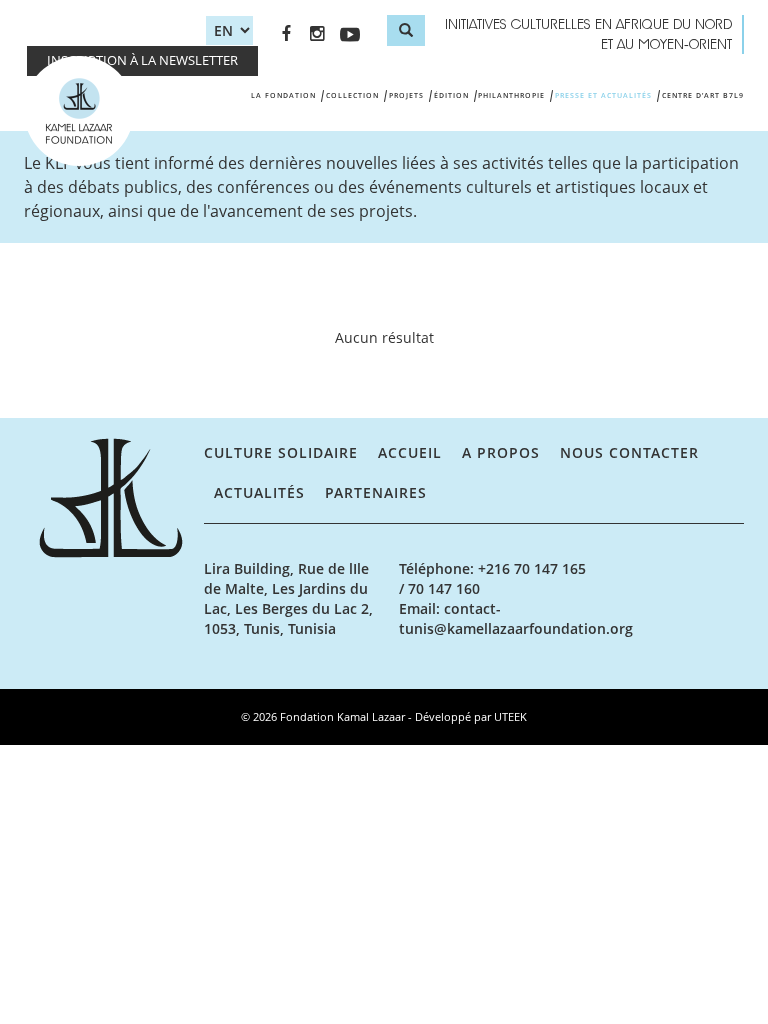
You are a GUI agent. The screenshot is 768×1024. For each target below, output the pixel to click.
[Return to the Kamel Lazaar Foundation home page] (114, 498)
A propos (501, 452)
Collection (352, 95)
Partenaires (376, 492)
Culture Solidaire (281, 452)
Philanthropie (511, 95)
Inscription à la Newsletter (142, 60)
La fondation (283, 95)
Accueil (410, 452)
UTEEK (510, 716)
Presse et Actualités (603, 95)
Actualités (259, 492)
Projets (406, 95)
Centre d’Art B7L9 (703, 95)
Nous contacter (629, 452)
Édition (451, 95)
